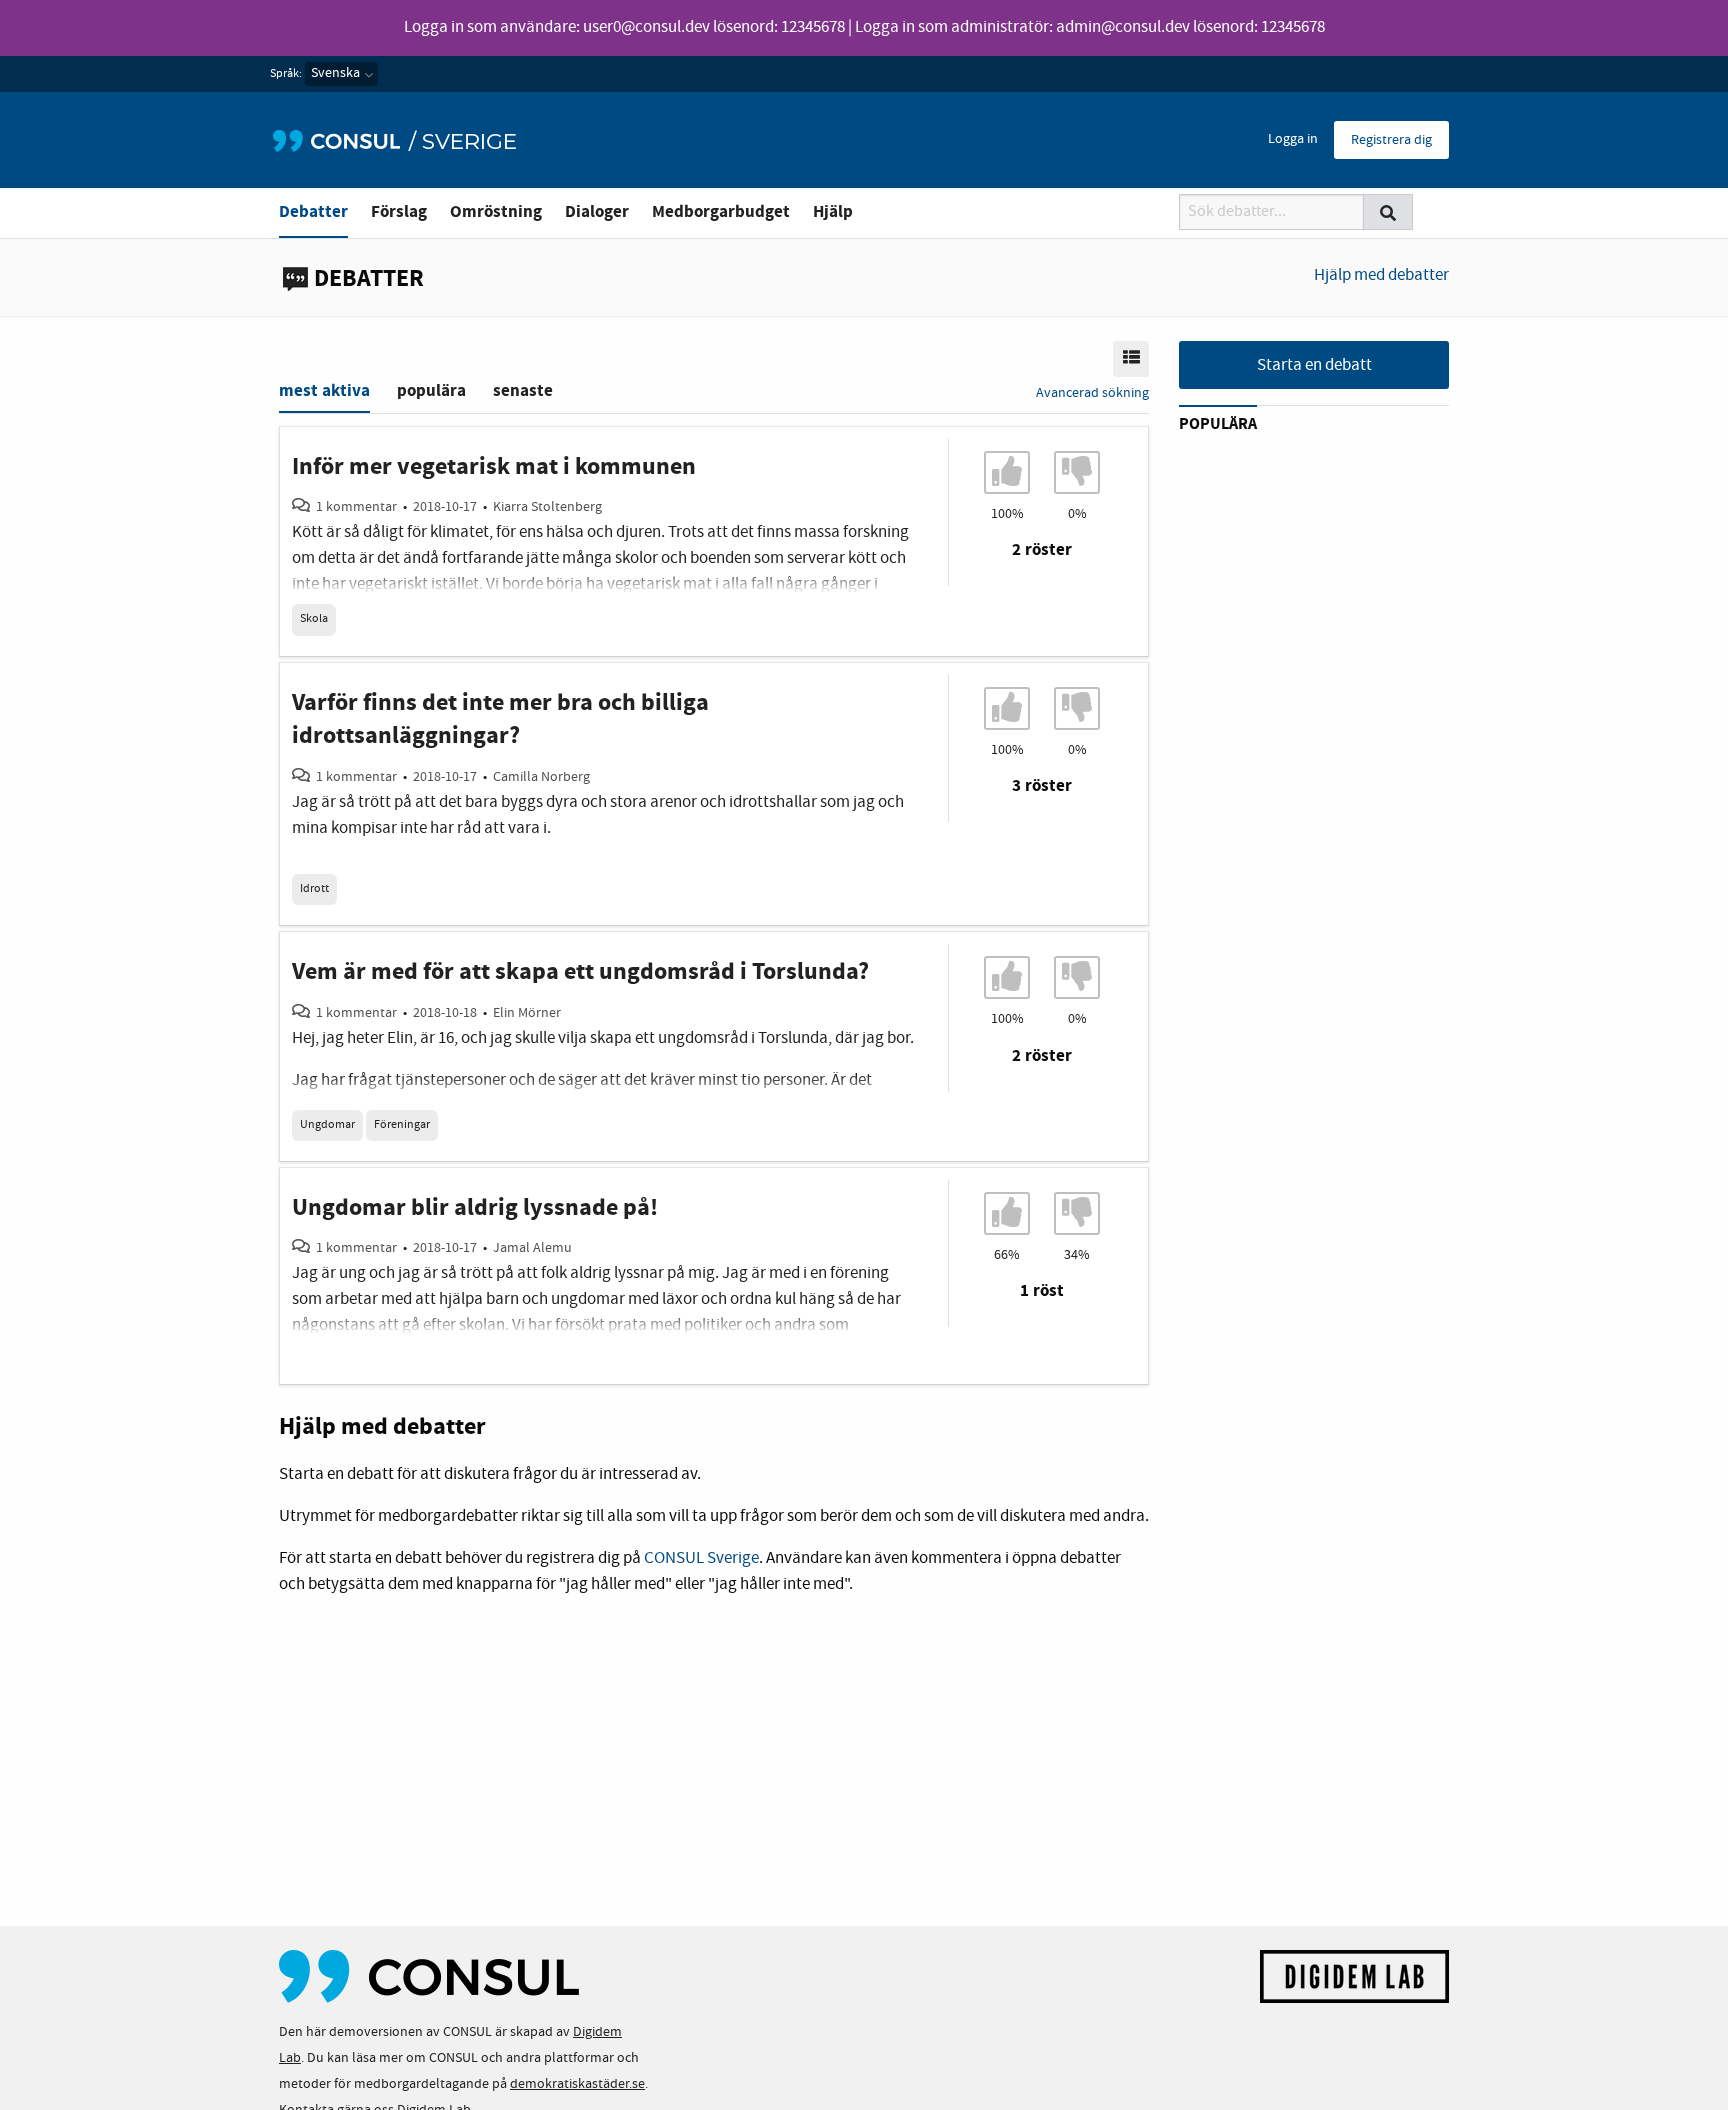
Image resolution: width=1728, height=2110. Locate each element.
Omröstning (496, 211)
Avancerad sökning (1092, 393)
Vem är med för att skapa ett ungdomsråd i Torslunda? (580, 972)
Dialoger (597, 211)
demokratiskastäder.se (577, 2084)
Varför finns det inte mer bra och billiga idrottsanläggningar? (500, 720)
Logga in (1293, 139)
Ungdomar (327, 1125)
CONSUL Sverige (701, 1558)
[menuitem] (1293, 140)
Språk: (286, 74)
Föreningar (402, 1125)
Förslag (399, 211)
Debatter (313, 211)
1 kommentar (356, 507)
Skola (314, 619)
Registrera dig (1391, 140)
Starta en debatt (1314, 365)
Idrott (314, 889)
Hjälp (833, 211)
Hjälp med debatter (1381, 275)
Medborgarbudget (721, 211)
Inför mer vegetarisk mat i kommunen (494, 467)
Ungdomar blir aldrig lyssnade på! (475, 1208)
